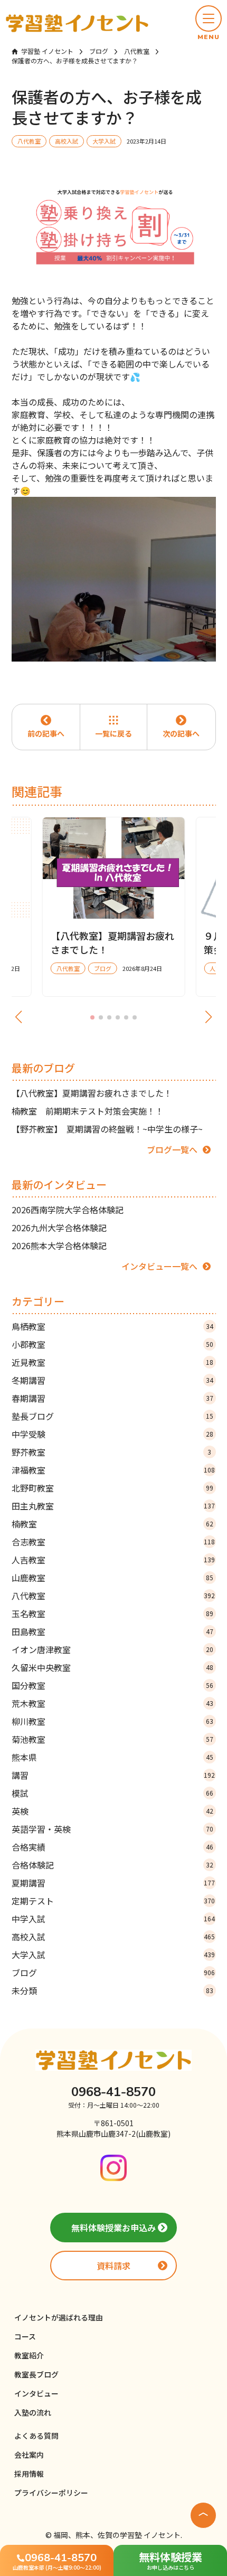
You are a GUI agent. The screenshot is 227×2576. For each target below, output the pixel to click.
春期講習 (112, 1398)
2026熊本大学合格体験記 (59, 1245)
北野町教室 (112, 1488)
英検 (112, 1811)
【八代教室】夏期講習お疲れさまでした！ (92, 1093)
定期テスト (113, 1901)
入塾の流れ (33, 2412)
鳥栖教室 (112, 1326)
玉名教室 (112, 1613)
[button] (209, 23)
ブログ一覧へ (172, 1149)
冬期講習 (112, 1380)
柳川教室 (112, 1721)
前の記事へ (46, 733)
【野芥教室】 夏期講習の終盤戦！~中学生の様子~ (107, 1129)
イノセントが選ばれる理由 (59, 2317)
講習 (113, 1775)
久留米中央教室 (112, 1667)
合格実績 (112, 1847)
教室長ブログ (36, 2374)
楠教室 (112, 1524)
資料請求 (113, 2266)
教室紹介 (29, 2355)
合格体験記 (112, 1865)
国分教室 (112, 1685)
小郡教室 (112, 1344)
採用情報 (29, 2474)
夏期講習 (113, 1883)
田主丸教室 (113, 1506)
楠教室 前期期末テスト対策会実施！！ (88, 1111)
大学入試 (113, 1955)
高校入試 (113, 1937)
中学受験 (112, 1434)
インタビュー (36, 2393)
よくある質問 (36, 2436)
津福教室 (113, 1470)
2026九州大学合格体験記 (59, 1228)
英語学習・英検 (112, 1829)
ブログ (113, 1973)
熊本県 (112, 1757)
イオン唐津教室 (112, 1649)
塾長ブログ (112, 1416)
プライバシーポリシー (51, 2493)
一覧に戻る (113, 733)
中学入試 (113, 1919)
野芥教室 (112, 1452)
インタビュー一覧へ (159, 1266)
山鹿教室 (112, 1578)
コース (25, 2336)
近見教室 (112, 1362)
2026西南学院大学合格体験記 (68, 1210)
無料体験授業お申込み (113, 2228)
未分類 (112, 1990)
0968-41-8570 (113, 2092)
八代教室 (113, 1596)
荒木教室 (112, 1703)
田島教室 (112, 1631)
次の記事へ (181, 733)
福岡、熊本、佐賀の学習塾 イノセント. (118, 2535)
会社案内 (29, 2455)
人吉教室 (113, 1560)
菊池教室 (112, 1739)
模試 (112, 1793)
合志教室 (113, 1542)
